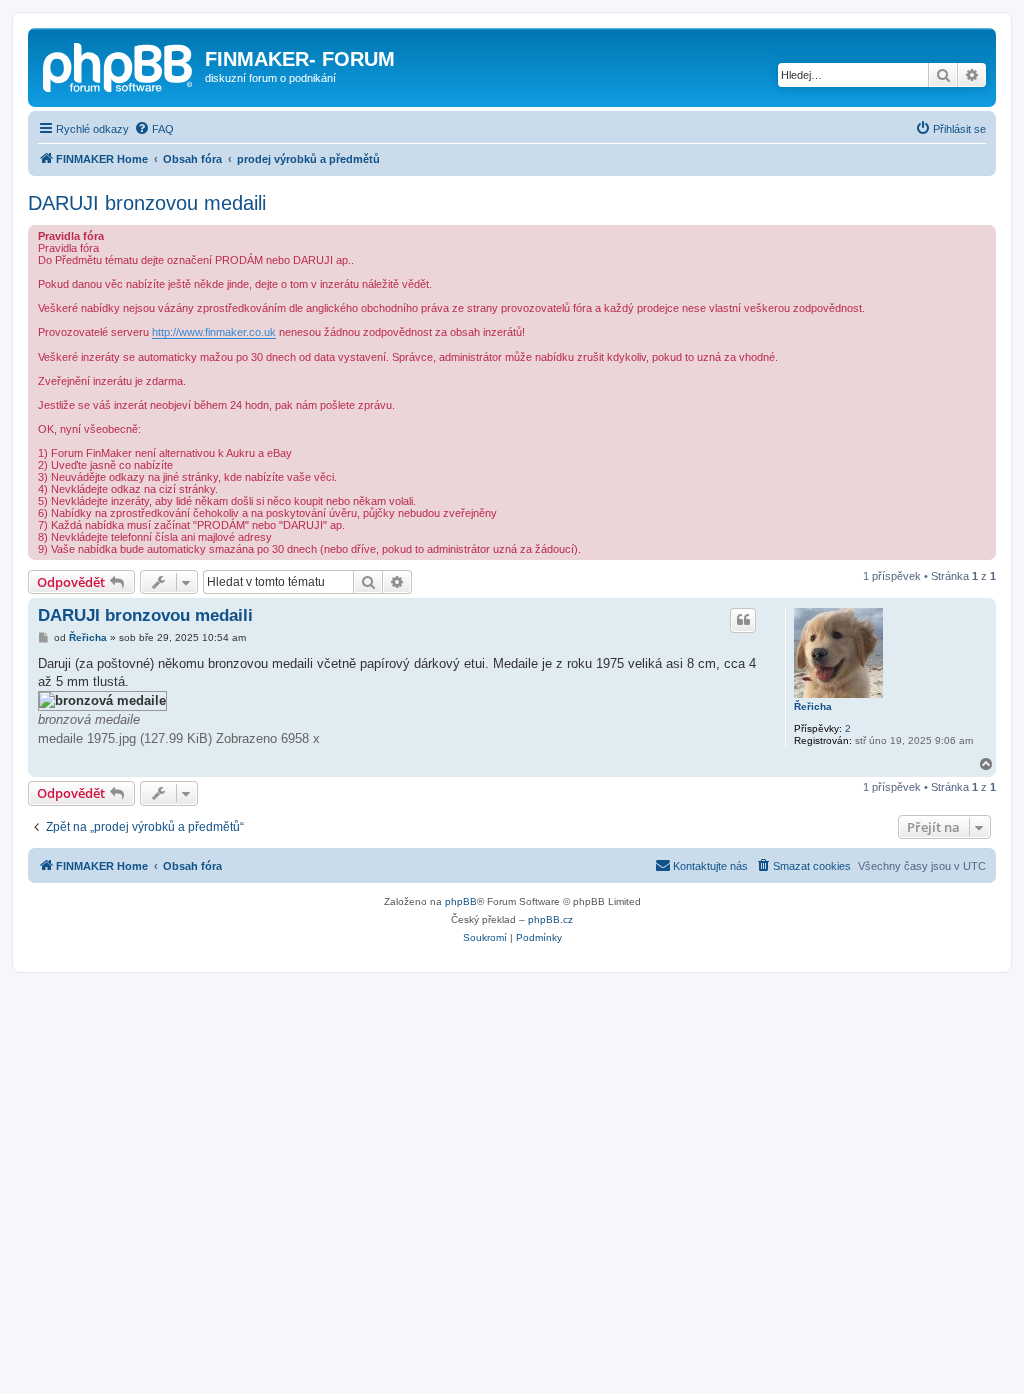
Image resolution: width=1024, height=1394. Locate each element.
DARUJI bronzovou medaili (147, 203)
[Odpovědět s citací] (743, 620)
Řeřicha (813, 706)
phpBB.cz (550, 919)
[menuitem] (154, 129)
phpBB (461, 901)
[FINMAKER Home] (119, 65)
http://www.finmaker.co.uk (214, 332)
